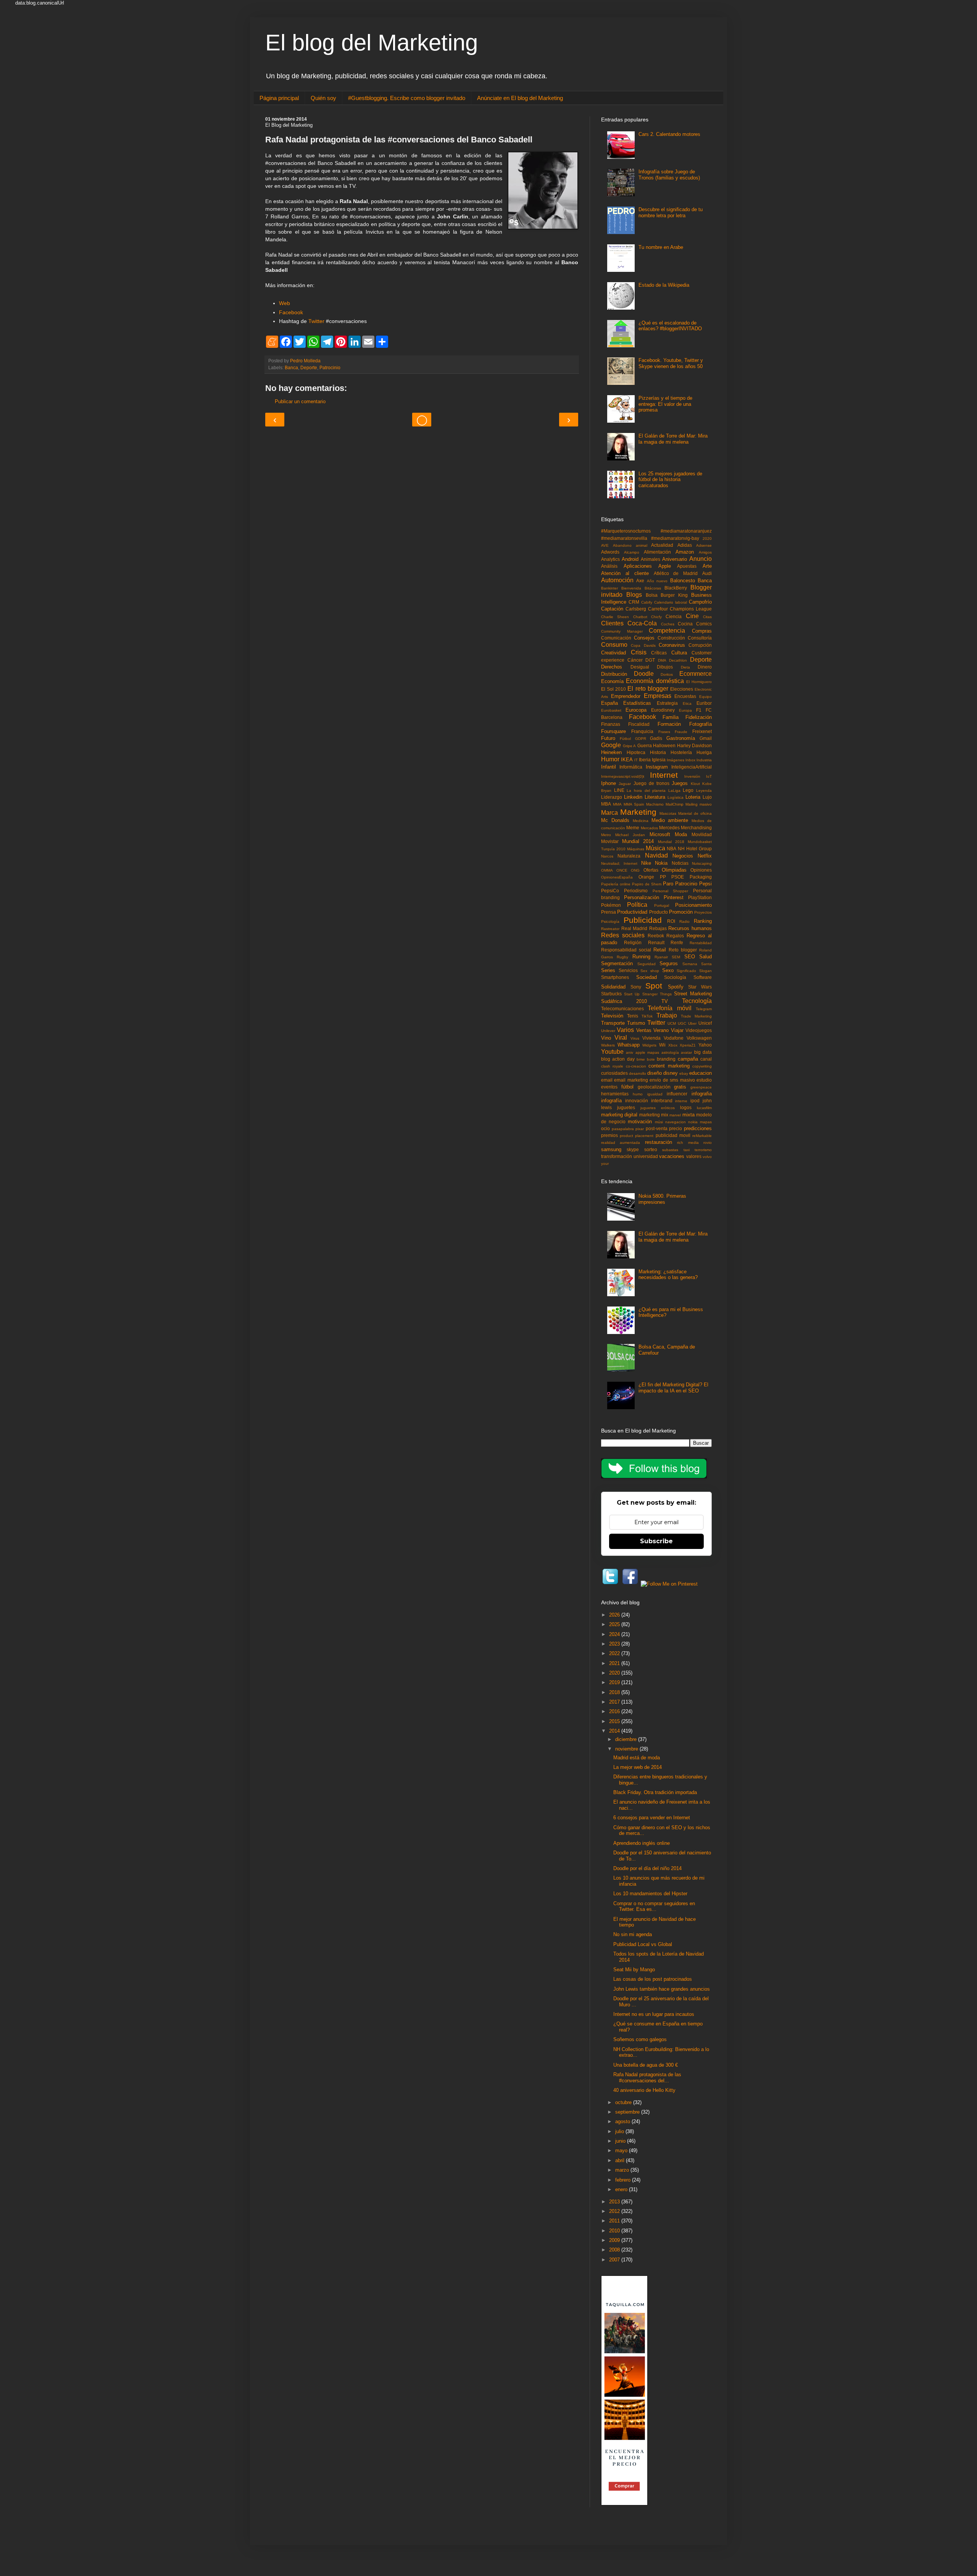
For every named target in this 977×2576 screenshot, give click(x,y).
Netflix (705, 856)
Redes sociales (623, 935)
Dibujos (665, 667)
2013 (615, 2202)
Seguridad (646, 964)
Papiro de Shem (647, 884)
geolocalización (654, 1087)
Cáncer (635, 660)
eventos (609, 1087)
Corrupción (700, 645)
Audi (707, 573)
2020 (707, 539)
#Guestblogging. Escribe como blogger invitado (407, 98)
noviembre (627, 1749)
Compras (702, 631)
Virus (635, 1038)
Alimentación (657, 552)
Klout (695, 784)
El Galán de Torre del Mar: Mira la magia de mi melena (673, 439)
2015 (615, 1721)
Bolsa (652, 595)
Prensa (609, 912)
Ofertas (651, 870)
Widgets (649, 1045)
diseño (655, 1073)
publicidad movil (673, 1135)
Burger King (674, 595)
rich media (688, 1143)
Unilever (608, 1031)
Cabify (647, 602)
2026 (615, 1615)
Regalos (675, 936)
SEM (676, 957)
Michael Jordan (630, 835)
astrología (670, 1052)
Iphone (609, 783)
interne (681, 1101)
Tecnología (697, 1001)
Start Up (632, 994)
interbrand (662, 1101)
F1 (699, 710)
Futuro (608, 738)
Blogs (634, 595)
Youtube (612, 1052)
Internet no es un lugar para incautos (654, 2014)
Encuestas (685, 696)
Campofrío (700, 602)
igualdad (655, 1094)
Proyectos (703, 912)
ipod (695, 1101)
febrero (624, 2180)
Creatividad (613, 653)
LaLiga (674, 791)
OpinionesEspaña (617, 877)
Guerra (645, 745)
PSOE (678, 877)
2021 (615, 1663)
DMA (662, 660)
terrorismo (703, 1150)
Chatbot (640, 617)
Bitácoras (653, 588)
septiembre (628, 2112)
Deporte (309, 367)
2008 (615, 2250)
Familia (671, 717)
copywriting (702, 1066)
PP (663, 877)
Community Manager (622, 631)
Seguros (669, 963)
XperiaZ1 (688, 1045)
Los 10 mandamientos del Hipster (650, 1894)
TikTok (647, 1016)
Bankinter (609, 588)
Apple (665, 566)
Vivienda (651, 1038)
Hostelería (681, 752)
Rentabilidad (701, 943)
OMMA (607, 870)
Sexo (668, 970)
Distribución (614, 674)
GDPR (641, 739)
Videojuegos (699, 1030)
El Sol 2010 (613, 689)
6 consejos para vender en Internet (652, 1818)
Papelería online (616, 884)
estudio (704, 1080)
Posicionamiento (693, 905)
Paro (668, 884)
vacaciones (672, 1156)
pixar (640, 1129)
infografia (702, 1094)
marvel (675, 1115)
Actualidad (662, 545)
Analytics (610, 559)
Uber (692, 1023)
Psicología (610, 921)
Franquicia (642, 731)
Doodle (644, 674)
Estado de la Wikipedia (664, 285)
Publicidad (643, 920)
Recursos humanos (690, 928)
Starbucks (611, 994)
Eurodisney (663, 710)
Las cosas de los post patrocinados (653, 1979)
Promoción (681, 912)
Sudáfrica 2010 (624, 1001)
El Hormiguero (699, 682)
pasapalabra (623, 1129)
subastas (670, 1150)
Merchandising (696, 828)
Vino (606, 1038)
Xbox (673, 1045)
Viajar (677, 1030)
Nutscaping (702, 863)
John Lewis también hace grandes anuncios (662, 1989)
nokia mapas (700, 1122)
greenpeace (701, 1087)
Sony (636, 987)
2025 (615, 1624)
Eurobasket (611, 710)
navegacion (676, 1122)
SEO (690, 957)
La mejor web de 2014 (638, 1767)
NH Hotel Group (695, 849)
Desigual (640, 667)
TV (665, 1001)
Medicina (641, 821)
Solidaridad (613, 987)
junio (621, 2141)
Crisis (639, 652)
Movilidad (702, 834)
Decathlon (678, 660)
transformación (617, 1156)
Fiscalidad (639, 724)
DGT (650, 660)
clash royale (612, 1066)
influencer (677, 1094)
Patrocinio (330, 367)
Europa (685, 710)
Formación (669, 724)
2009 (615, 2240)
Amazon (685, 552)
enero (622, 2189)
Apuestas (687, 566)
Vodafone (674, 1038)
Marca (609, 813)
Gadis (656, 738)
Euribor (704, 703)
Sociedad (646, 977)
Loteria (693, 797)
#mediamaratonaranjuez (686, 531)
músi (659, 1122)
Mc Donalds (615, 820)
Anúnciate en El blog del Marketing (520, 98)
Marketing (638, 812)
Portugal (662, 905)
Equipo (705, 697)
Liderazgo (612, 797)
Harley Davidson (695, 745)
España (609, 703)
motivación (640, 1122)
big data (703, 1052)
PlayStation (700, 897)
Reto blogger (683, 950)
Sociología (675, 977)
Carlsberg (636, 609)
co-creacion (636, 1066)
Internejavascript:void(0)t (623, 776)
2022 (615, 1653)
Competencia (667, 631)
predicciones (698, 1128)
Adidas (685, 545)
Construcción (671, 638)
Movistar (610, 841)
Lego (688, 790)
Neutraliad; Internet (619, 863)
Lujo (707, 797)
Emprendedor (626, 696)
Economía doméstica (655, 681)
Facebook (291, 312)
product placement (637, 1136)
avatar (686, 1052)
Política (637, 905)
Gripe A (630, 746)
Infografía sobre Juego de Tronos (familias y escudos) (669, 175)
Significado (686, 971)
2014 (615, 1731)
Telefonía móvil (669, 1008)
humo (638, 1094)
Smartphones (615, 977)
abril (621, 2160)
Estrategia (667, 703)
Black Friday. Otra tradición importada (655, 1792)
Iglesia (659, 760)
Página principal (279, 98)
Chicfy (656, 617)
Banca (291, 367)
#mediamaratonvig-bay (675, 538)
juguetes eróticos (658, 1108)
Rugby (622, 957)
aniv (630, 1052)
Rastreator (610, 929)
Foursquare (613, 731)
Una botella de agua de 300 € (646, 2065)
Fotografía (701, 724)
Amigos (705, 552)
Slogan (705, 971)
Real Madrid (634, 928)
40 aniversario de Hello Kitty (644, 2090)
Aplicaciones (638, 566)
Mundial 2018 (671, 842)
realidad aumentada (621, 1143)
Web (285, 303)
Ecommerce (696, 674)
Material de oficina (695, 813)
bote (651, 1059)
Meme (633, 828)
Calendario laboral (671, 602)
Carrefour (658, 609)
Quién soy (323, 98)
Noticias (680, 863)
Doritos (667, 674)
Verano (661, 1030)
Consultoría (700, 638)
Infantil (609, 767)
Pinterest (674, 897)
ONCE (622, 870)
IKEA (627, 760)
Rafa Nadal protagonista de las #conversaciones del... (647, 2078)
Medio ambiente (670, 820)
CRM (634, 602)
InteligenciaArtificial (692, 767)
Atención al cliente (625, 573)
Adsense (704, 545)
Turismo (636, 1023)
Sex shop (650, 971)
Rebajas (658, 928)
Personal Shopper (671, 891)
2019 (615, 1682)
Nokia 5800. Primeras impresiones (662, 1199)
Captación (612, 609)
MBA (606, 804)
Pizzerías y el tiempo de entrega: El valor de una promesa (665, 404)
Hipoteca (636, 752)
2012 (615, 2211)
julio (620, 2131)
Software (703, 977)
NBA (671, 849)
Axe (640, 581)
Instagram (657, 767)
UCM (672, 1023)
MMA (617, 804)
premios (609, 1135)
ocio (605, 1128)
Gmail (706, 738)
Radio (684, 921)
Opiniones (701, 870)
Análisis (609, 566)
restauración (659, 1142)
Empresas (658, 696)
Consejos (644, 638)
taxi (687, 1150)
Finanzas (611, 724)
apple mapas (647, 1052)
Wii (662, 1045)
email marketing (631, 1080)
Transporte (613, 1023)
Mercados (649, 828)
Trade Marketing (696, 1016)
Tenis (633, 1016)
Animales (651, 559)
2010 (615, 2231)
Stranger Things (657, 994)
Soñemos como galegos (640, 2039)
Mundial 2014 (638, 841)
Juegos (680, 783)
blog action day (618, 1059)
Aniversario (675, 559)
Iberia (645, 760)
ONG (635, 870)
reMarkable (702, 1136)
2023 (615, 1644)
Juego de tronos (652, 783)
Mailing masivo (699, 804)
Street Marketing (693, 994)
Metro (606, 835)
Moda (681, 834)
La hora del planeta (646, 791)
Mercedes (669, 828)
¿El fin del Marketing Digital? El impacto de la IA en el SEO (673, 1388)
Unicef (705, 1023)
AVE (605, 545)
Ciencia (674, 616)
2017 (615, 1702)
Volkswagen (699, 1038)
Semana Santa (697, 964)
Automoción (617, 580)
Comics (704, 624)
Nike (646, 863)
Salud (705, 957)
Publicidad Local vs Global (643, 1944)
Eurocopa (636, 710)
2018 (615, 1692)
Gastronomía (681, 738)
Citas (707, 617)
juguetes (626, 1107)
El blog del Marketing (372, 43)
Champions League (691, 609)
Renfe (677, 942)
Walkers (608, 1045)
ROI (671, 921)
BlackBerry (676, 588)
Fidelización (699, 717)
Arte (707, 566)
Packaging (701, 877)
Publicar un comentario (300, 401)
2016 (615, 1711)
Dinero (705, 667)
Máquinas (636, 849)
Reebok (656, 936)
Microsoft (660, 834)
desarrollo (638, 1073)
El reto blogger (648, 689)
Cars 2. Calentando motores (669, 134)
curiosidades (614, 1073)
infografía (611, 1101)
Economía (612, 681)
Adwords (610, 552)
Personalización (642, 897)
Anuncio (701, 559)
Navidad (656, 855)
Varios (625, 1030)
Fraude (681, 732)
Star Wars (700, 987)
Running (641, 957)
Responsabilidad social (626, 950)
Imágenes (676, 760)
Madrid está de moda (637, 1758)
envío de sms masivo (672, 1080)
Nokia (661, 863)
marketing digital (619, 1115)
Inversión (692, 776)
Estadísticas (637, 703)
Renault (656, 942)
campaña (688, 1059)
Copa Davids (643, 645)
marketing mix (654, 1115)
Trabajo (667, 1015)
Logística (676, 797)
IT (636, 760)
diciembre (627, 1739)
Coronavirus (672, 645)
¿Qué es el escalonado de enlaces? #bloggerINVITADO (670, 326)
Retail (660, 950)
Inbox (690, 760)
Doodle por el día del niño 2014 (647, 1868)
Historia (658, 752)
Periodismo (636, 891)
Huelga (704, 752)
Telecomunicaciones (622, 1009)
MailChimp (675, 804)
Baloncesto (683, 581)
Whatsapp (629, 1045)
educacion (701, 1073)
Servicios (628, 970)
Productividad (632, 912)
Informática (631, 767)
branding (666, 1059)
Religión (633, 942)
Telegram (704, 1009)
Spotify (676, 987)
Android (630, 559)
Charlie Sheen (615, 617)
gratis (680, 1087)
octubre (624, 2102)
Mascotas (668, 813)
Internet (664, 775)
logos (686, 1107)
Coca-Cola (642, 623)
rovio (708, 1143)
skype (633, 1149)
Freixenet (702, 731)
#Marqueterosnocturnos (626, 531)
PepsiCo (610, 891)
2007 (615, 2260)
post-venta (657, 1128)
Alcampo (632, 552)
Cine (692, 616)
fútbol (627, 1087)
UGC (682, 1023)
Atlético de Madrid (676, 573)
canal (706, 1059)
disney (671, 1073)
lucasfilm (704, 1108)
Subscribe (656, 1541)
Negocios (683, 856)
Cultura (679, 653)
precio (676, 1128)
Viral (621, 1038)
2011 (615, 2221)
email (607, 1080)
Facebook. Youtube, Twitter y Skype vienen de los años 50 (671, 363)
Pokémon (611, 905)
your (605, 1164)
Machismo (655, 804)
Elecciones (682, 689)
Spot (654, 986)
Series (608, 970)
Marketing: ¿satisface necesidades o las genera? (668, 1275)
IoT (709, 776)
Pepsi (705, 884)
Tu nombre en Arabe (661, 247)
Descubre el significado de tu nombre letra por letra (671, 212)
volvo (707, 1157)
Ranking (703, 921)
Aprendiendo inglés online (642, 1843)
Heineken (611, 752)
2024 (615, 1634)
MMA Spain (634, 804)
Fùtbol (625, 739)
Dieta (685, 667)
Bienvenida (631, 588)
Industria (704, 760)
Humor (610, 759)
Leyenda (704, 791)
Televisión (612, 1016)
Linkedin (633, 797)
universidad (646, 1156)
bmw (641, 1059)
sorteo (651, 1149)
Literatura (655, 797)
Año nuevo (657, 581)
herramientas (615, 1094)
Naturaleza (629, 856)
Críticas (659, 653)
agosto (623, 2121)
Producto (659, 912)
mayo (622, 2150)
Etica (687, 703)
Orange (646, 877)
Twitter (316, 321)
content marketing (669, 1066)
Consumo (614, 645)
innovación (637, 1101)
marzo (623, 2170)
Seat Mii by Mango (634, 1970)
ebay (684, 1073)
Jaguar (625, 784)
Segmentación (617, 963)
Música (655, 848)
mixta (688, 1115)
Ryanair (661, 957)
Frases (664, 732)
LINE (619, 790)
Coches (668, 624)
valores (694, 1156)
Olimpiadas (674, 870)
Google (611, 745)
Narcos (607, 856)
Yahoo (705, 1045)
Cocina (685, 624)
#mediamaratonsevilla (624, 538)
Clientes (612, 623)
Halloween (664, 745)
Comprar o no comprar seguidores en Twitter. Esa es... (654, 1907)
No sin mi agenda (633, 1934)
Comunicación (616, 638)
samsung (611, 1149)
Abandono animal (630, 545)
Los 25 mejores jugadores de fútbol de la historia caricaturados (670, 480)
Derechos (612, 667)
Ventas (644, 1030)
